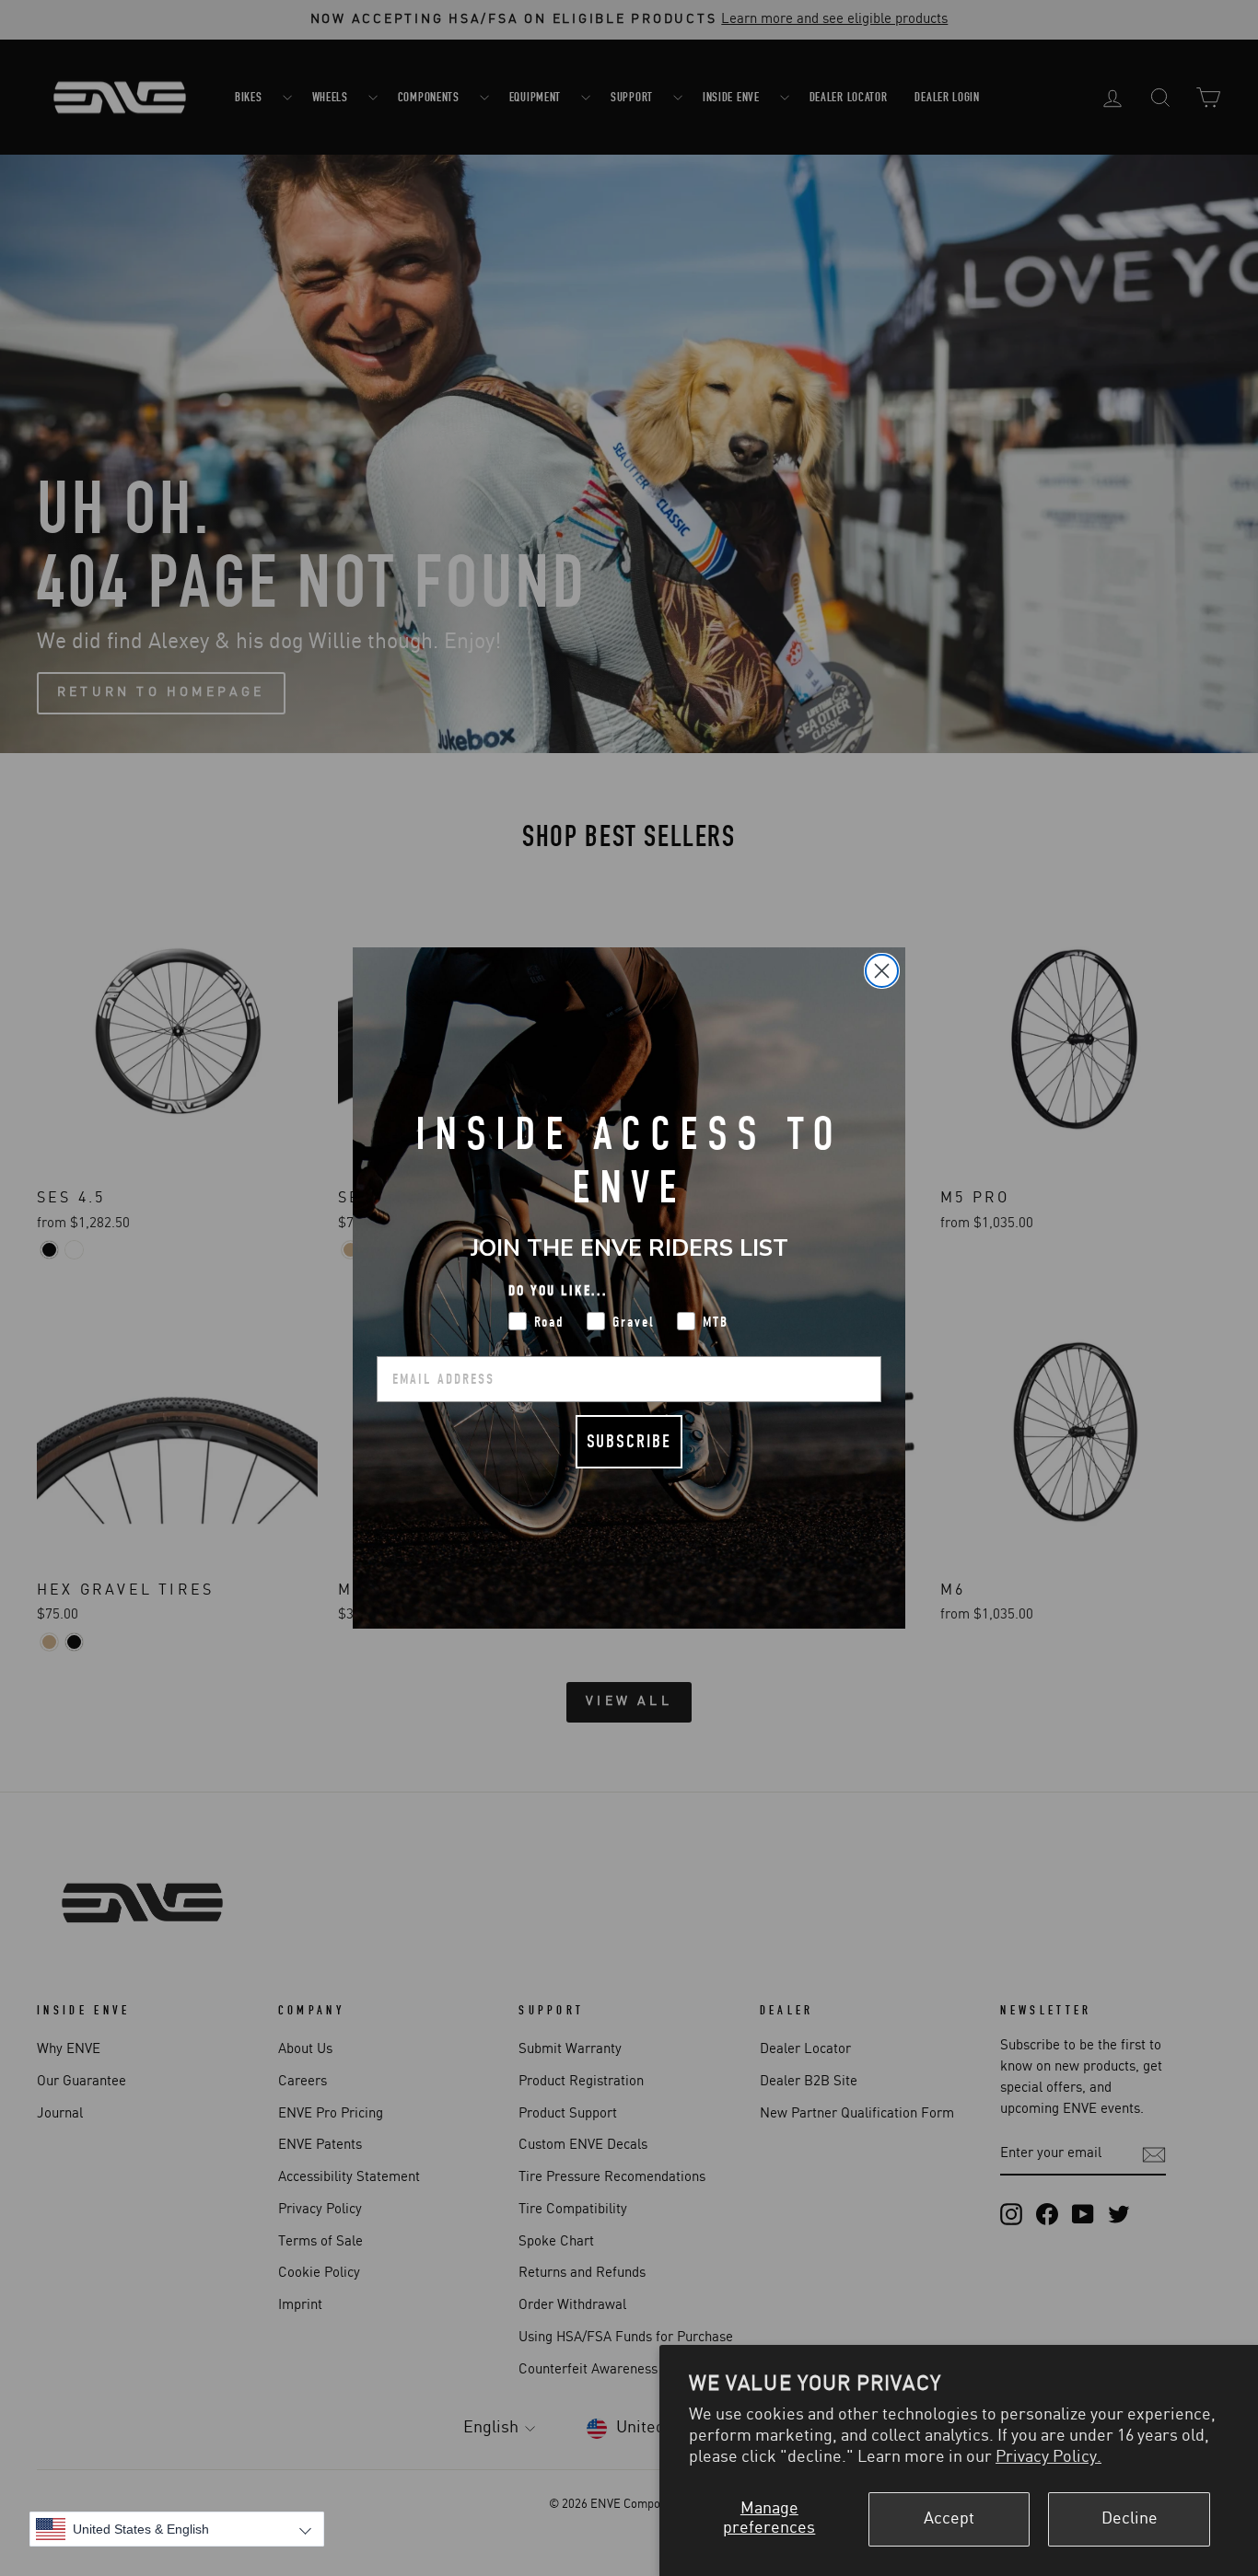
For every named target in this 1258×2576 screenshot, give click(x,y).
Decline (1130, 2519)
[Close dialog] (882, 971)
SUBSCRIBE (629, 1441)
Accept (949, 2519)
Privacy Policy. (1048, 2457)
